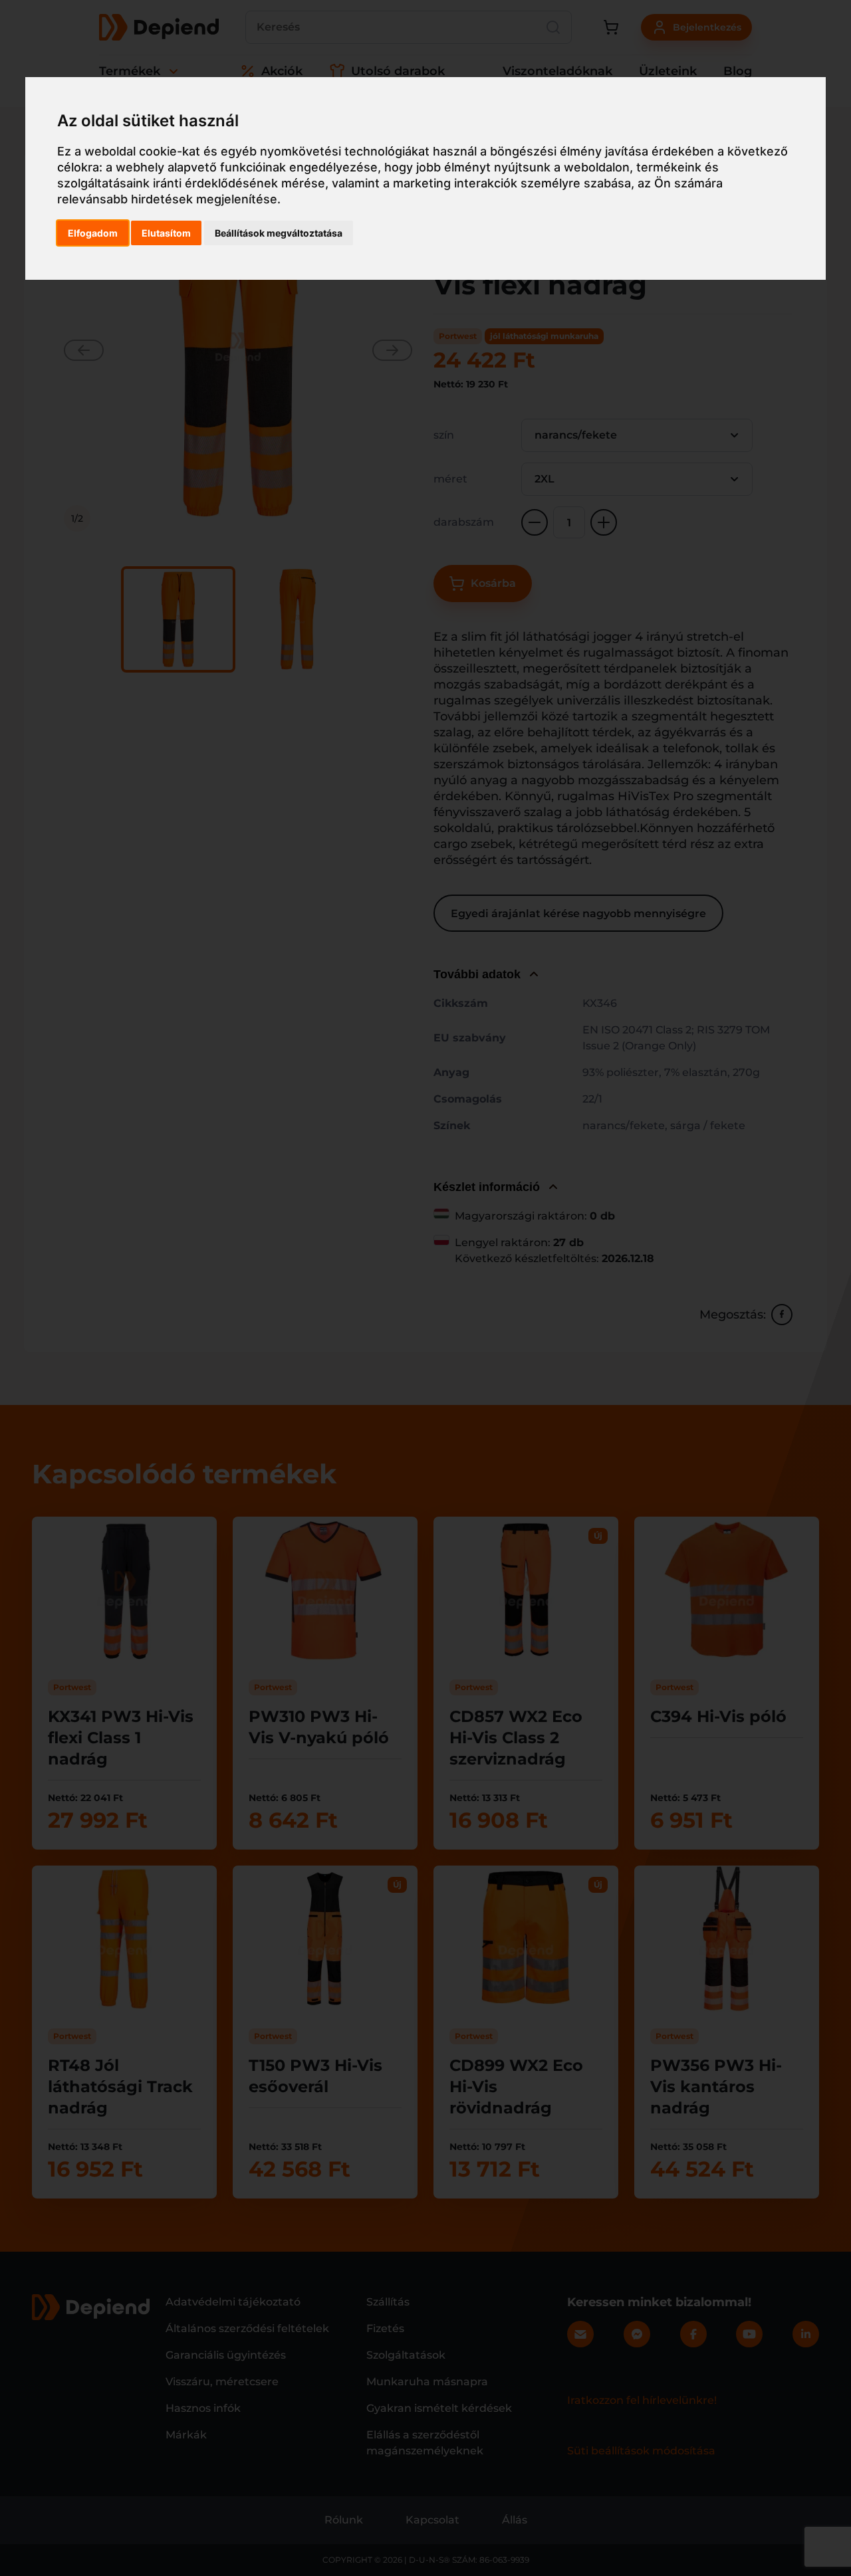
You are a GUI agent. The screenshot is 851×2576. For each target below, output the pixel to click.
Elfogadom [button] (93, 233)
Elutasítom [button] (166, 233)
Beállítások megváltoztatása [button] (279, 233)
